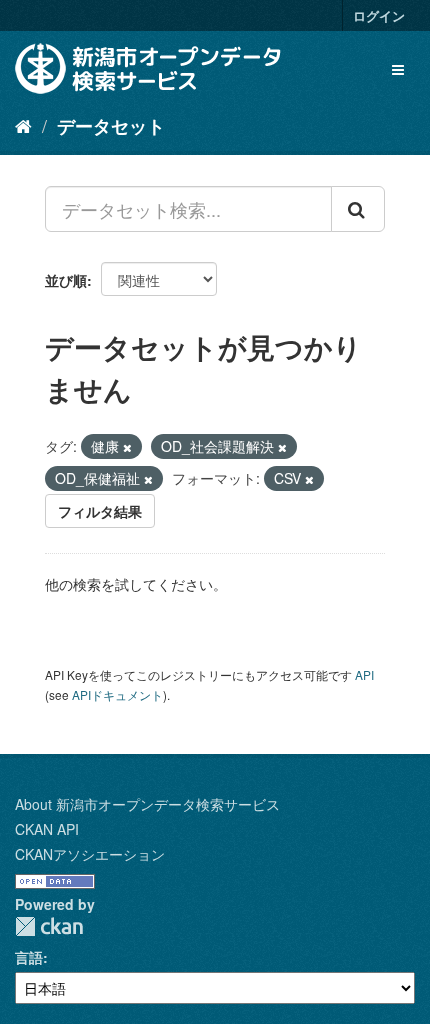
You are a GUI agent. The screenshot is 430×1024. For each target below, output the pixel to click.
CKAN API (47, 829)
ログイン (379, 15)
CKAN (49, 926)
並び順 (66, 280)
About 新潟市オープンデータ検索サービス (147, 804)
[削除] (127, 447)
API (364, 674)
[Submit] (358, 209)
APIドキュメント (117, 694)
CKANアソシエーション (90, 854)
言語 (29, 957)
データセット (111, 126)
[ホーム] (23, 125)
